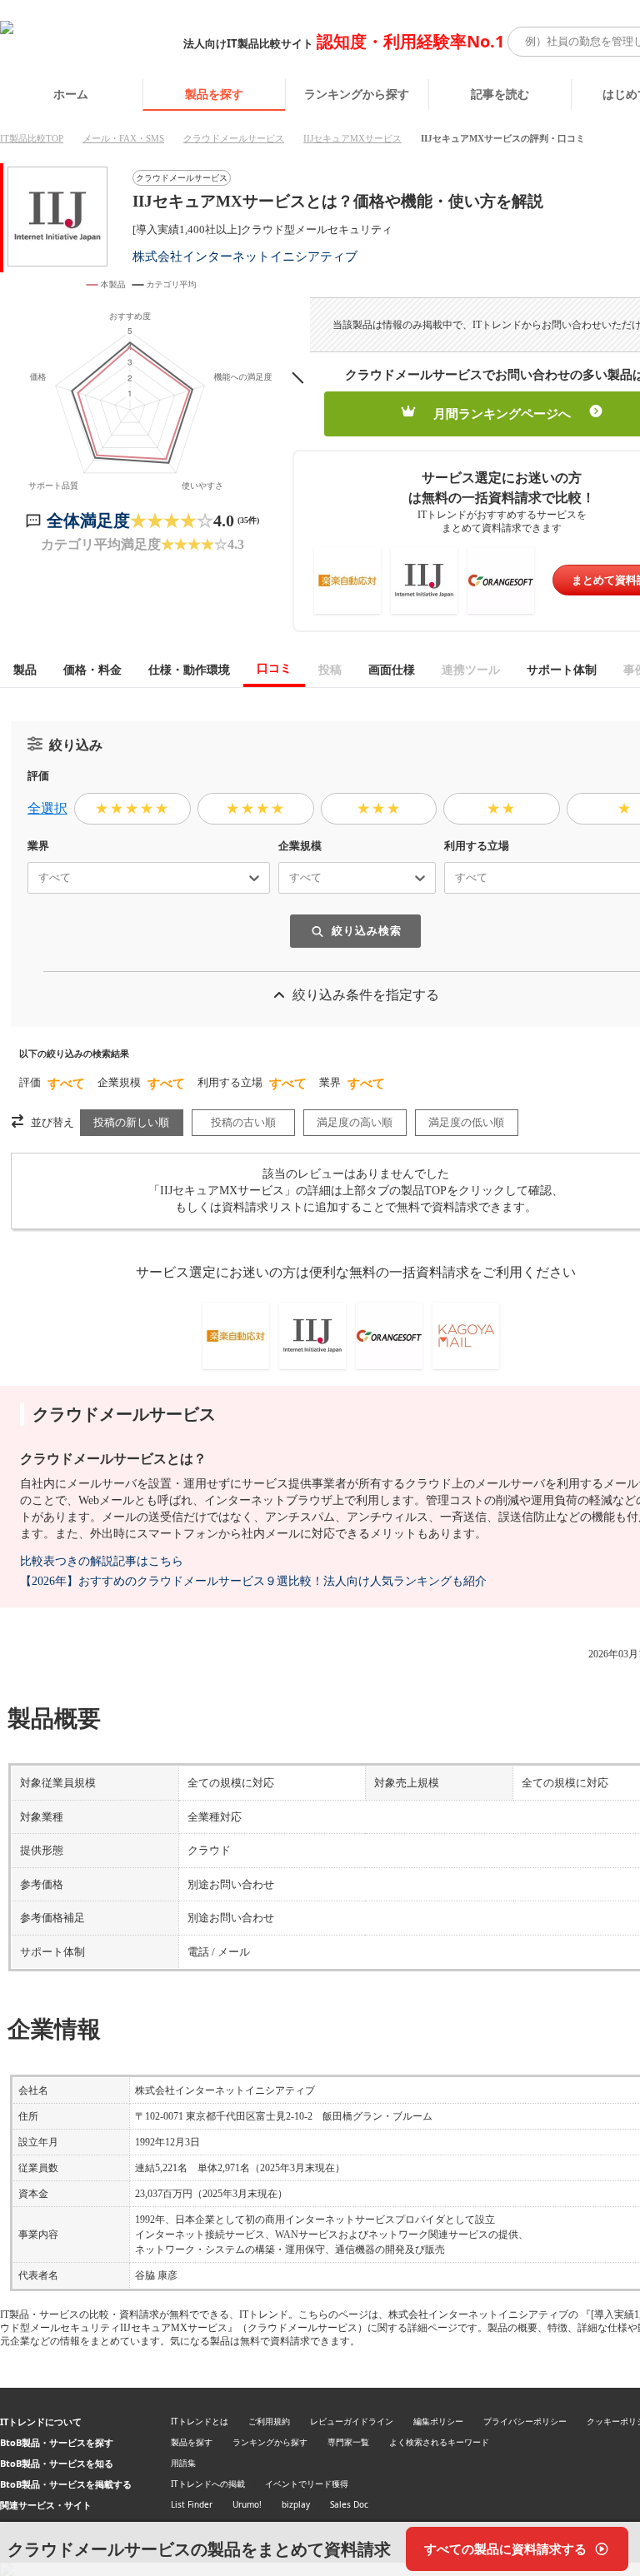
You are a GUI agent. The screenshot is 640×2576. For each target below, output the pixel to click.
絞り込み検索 (367, 931)
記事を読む (500, 94)
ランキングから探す (357, 94)
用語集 (183, 2463)
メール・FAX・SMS (123, 138)
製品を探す (214, 94)
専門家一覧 (348, 2442)
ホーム (71, 94)
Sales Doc (349, 2504)
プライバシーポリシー (525, 2421)
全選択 (47, 808)
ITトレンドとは (200, 2421)
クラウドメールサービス (234, 138)
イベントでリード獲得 (307, 2484)
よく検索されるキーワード (439, 2442)
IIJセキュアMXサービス (352, 138)
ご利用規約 (269, 2421)
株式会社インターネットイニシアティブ (245, 256)
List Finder (192, 2504)
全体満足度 (88, 521)
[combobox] (32, 878)
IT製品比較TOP (32, 138)
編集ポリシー (438, 2421)
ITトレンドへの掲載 (208, 2484)
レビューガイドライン (352, 2421)
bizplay (296, 2504)
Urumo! (247, 2504)
